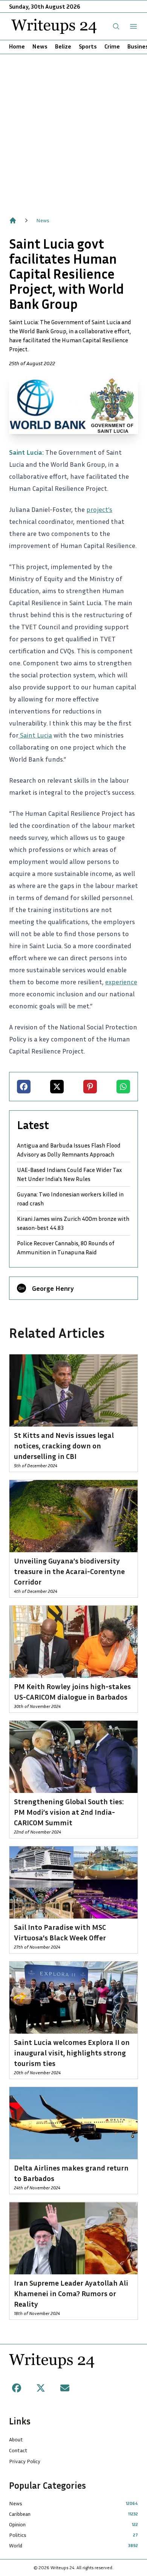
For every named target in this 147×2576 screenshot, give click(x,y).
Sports (88, 46)
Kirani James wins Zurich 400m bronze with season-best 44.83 (73, 1223)
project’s (99, 509)
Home (17, 46)
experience (121, 982)
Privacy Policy (25, 2461)
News (40, 46)
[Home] (13, 220)
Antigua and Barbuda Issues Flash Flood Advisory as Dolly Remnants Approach (69, 1150)
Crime (112, 46)
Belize (63, 46)
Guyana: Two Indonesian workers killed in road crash (70, 1199)
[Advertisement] (73, 131)
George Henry (53, 1288)
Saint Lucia (35, 735)
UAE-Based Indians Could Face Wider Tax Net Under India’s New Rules (69, 1174)
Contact (18, 2450)
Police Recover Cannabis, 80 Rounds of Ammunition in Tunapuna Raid (66, 1248)
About (16, 2439)
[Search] (116, 26)
